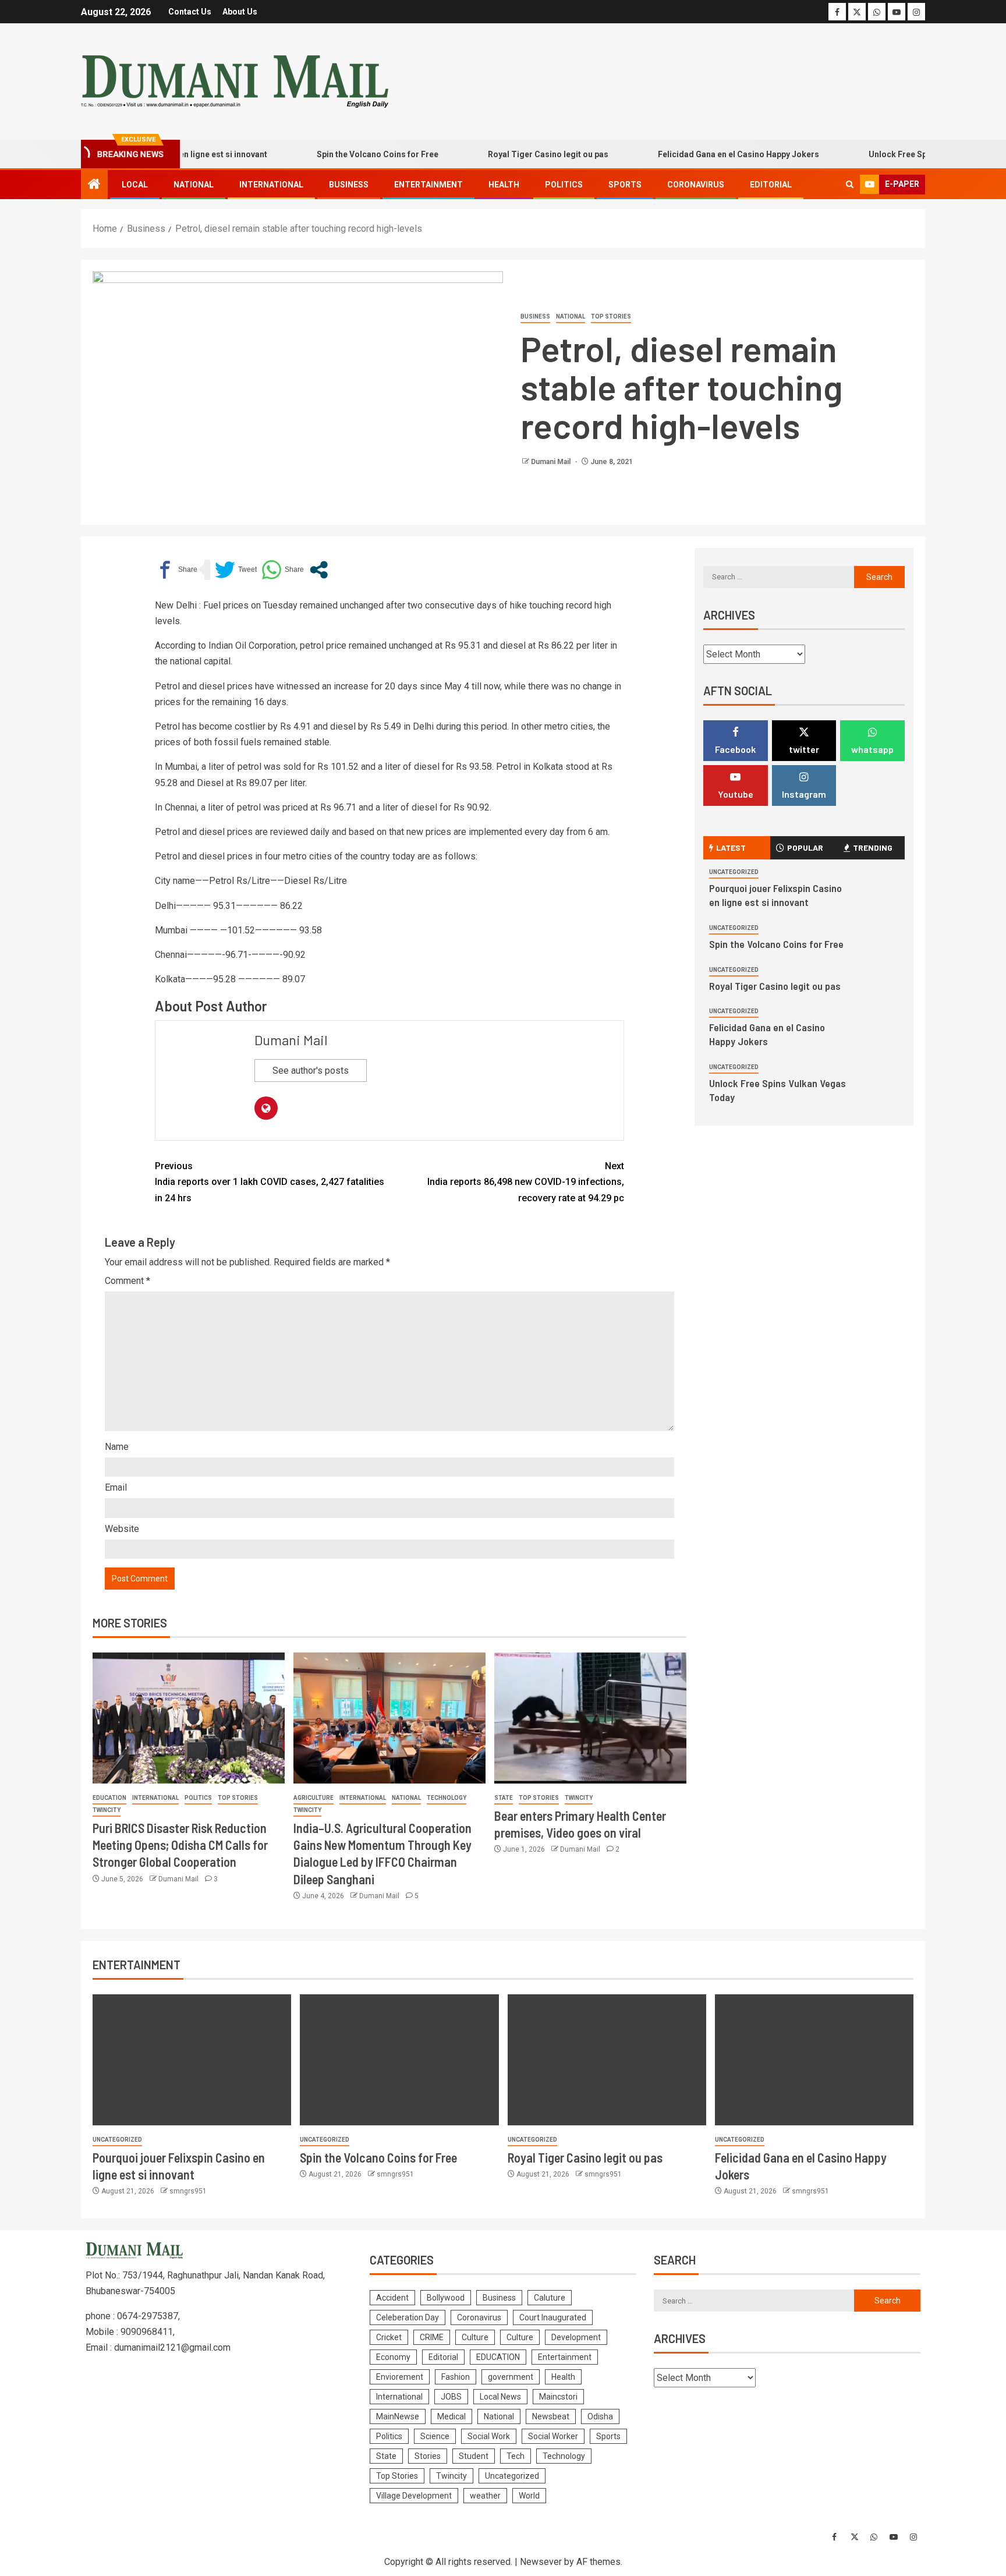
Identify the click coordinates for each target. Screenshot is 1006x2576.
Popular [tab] (805, 848)
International (271, 185)
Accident (392, 2298)
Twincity (107, 1810)
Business (349, 185)
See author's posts (311, 1071)
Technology (447, 1798)
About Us (240, 12)
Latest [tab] (731, 848)
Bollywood (446, 2298)
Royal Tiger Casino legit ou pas (504, 154)
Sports (625, 185)
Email (116, 1487)
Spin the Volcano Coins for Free (334, 154)
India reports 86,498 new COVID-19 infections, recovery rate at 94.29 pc (526, 1182)
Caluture (550, 2298)
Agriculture (314, 1798)
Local (135, 185)
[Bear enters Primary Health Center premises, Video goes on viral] (590, 1718)
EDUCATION (109, 1798)
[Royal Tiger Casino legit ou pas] (607, 2060)
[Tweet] (236, 570)
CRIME (432, 2337)
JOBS (451, 2397)
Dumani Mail (552, 462)
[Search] (850, 185)
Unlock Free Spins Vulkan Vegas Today (900, 154)
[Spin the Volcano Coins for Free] (399, 2060)
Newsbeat (551, 2416)
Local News (500, 2397)
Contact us (190, 12)
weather (485, 2496)
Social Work (489, 2436)
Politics (564, 185)
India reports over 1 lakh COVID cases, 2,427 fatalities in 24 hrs (270, 1182)
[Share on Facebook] (176, 570)
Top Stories (611, 316)
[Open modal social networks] (319, 570)
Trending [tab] (873, 848)
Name (117, 1447)
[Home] (94, 185)
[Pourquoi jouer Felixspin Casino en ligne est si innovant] (192, 2060)
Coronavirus (696, 185)
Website (122, 1529)
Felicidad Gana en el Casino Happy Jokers (695, 154)
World (529, 2496)
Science (435, 2436)
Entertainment (428, 185)
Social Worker (553, 2436)
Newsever (541, 2562)
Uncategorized (734, 872)
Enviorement (400, 2377)
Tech (516, 2456)
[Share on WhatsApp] (283, 570)
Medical (451, 2416)
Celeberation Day (408, 2317)
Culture (475, 2337)
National (194, 185)
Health (504, 185)
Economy (393, 2357)
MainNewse (398, 2416)
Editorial (771, 185)
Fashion (456, 2377)
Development (576, 2337)
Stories (428, 2456)
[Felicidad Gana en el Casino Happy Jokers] (814, 2060)
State (504, 1798)
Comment (127, 1281)
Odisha (600, 2416)
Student (474, 2456)
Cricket (389, 2337)
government (511, 2377)
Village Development (414, 2496)
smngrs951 (188, 2191)
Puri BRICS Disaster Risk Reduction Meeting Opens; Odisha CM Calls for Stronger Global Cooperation (180, 1845)
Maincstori (558, 2397)
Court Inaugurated (553, 2317)
